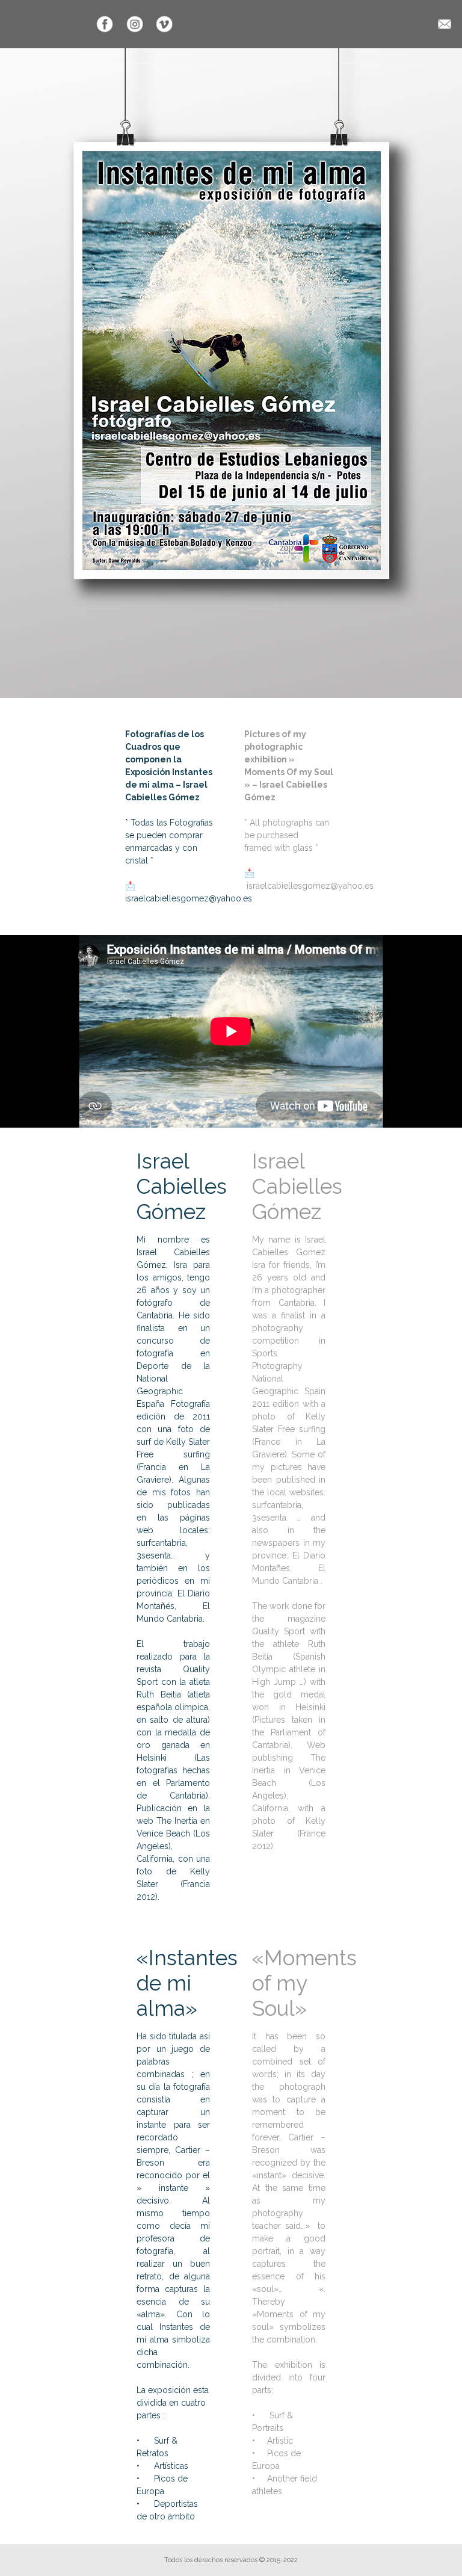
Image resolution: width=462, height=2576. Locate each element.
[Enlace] (105, 24)
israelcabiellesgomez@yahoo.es (189, 898)
